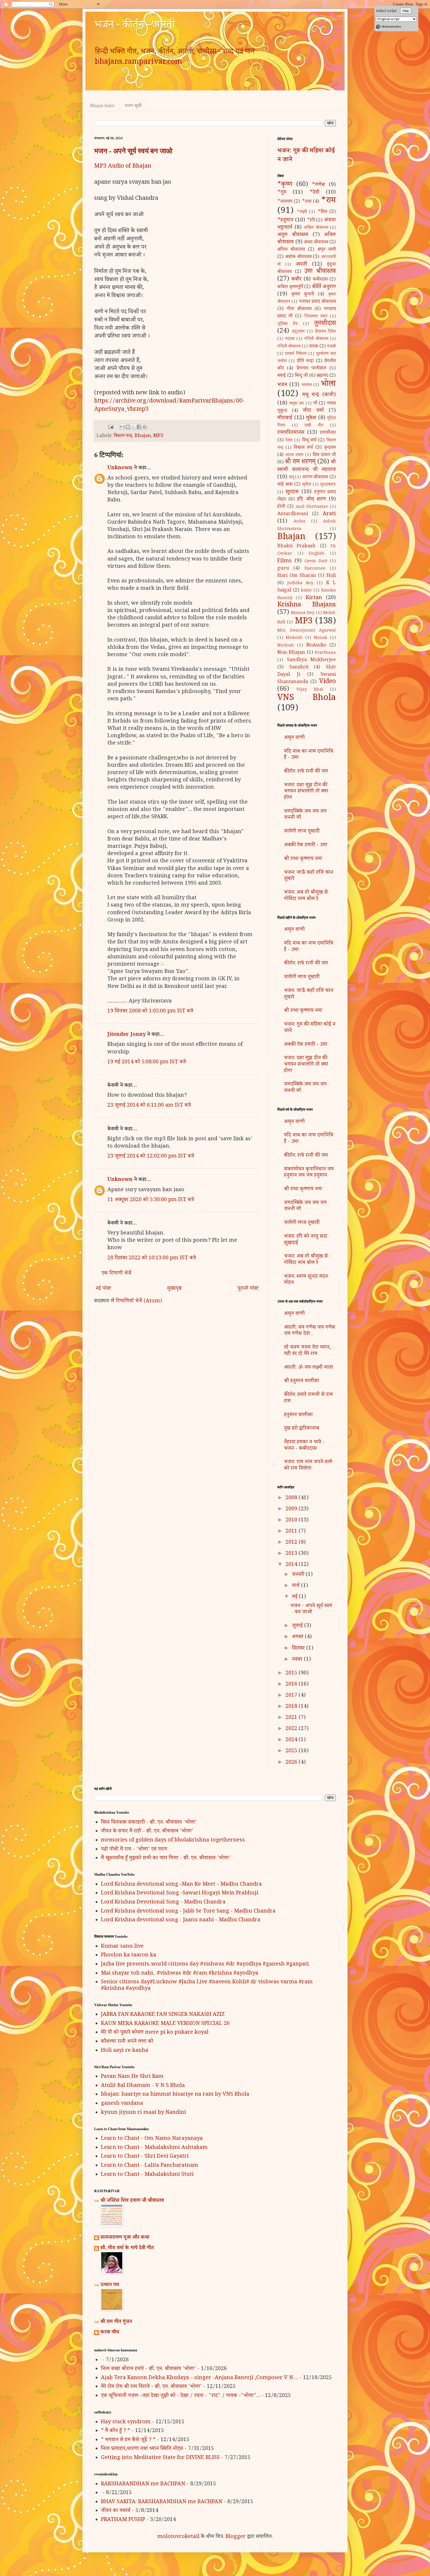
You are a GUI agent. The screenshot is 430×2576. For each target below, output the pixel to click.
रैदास (289, 441)
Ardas (299, 522)
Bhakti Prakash (296, 547)
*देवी (314, 193)
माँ (315, 404)
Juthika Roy (300, 584)
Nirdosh (286, 646)
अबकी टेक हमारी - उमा (306, 845)
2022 (292, 1729)
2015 (292, 1674)
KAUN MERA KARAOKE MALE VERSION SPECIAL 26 (165, 2024)
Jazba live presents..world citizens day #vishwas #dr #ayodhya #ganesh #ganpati (205, 1965)
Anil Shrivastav (312, 507)
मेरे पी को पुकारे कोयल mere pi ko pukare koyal (155, 2033)
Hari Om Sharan (297, 576)
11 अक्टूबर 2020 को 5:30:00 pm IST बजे (151, 1200)
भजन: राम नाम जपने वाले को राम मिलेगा (308, 1466)
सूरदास (292, 492)
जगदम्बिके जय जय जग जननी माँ (305, 815)
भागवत (307, 386)
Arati (329, 514)
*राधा (307, 202)
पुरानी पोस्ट (248, 1289)
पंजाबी (331, 347)
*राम (328, 201)
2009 (292, 1509)
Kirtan (314, 598)
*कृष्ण (285, 185)
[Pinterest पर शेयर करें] (145, 427)
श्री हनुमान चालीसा (302, 1381)
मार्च (296, 1586)
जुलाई (298, 1626)
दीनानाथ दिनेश (325, 332)
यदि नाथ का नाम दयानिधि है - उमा (309, 755)
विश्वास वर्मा (303, 448)
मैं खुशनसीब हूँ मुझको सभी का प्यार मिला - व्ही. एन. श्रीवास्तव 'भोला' (166, 1858)
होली (281, 507)
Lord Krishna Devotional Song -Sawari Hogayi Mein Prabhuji (180, 1894)
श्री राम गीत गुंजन (116, 2322)
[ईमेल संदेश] (110, 428)
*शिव (322, 212)
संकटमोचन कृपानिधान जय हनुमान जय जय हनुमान (309, 1173)
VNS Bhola (307, 699)
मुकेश (311, 418)
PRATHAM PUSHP (123, 2520)
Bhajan (143, 436)
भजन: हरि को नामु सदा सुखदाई (306, 1240)
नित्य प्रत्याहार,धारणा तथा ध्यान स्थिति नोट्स (142, 2449)
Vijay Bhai (310, 690)
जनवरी (299, 1575)
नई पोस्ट (103, 1289)
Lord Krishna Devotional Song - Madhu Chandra (163, 1903)
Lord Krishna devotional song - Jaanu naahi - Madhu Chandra (181, 1920)
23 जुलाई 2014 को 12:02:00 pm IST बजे (151, 1157)
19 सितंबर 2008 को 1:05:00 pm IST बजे (150, 1012)
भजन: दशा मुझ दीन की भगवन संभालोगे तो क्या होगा (306, 792)
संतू (291, 478)
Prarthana (325, 653)
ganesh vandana (122, 2104)
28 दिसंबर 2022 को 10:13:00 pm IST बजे (152, 1258)
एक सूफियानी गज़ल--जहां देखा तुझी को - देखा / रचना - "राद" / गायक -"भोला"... (180, 2396)
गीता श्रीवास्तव (299, 309)
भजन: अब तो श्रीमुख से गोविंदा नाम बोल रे (306, 896)
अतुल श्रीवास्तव (293, 235)
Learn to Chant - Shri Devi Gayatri (145, 2157)
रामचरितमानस (291, 433)
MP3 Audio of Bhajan (123, 167)
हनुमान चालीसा (298, 1415)
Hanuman (315, 569)
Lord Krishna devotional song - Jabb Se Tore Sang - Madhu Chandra (188, 1912)
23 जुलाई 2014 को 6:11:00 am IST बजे (149, 1106)
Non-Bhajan (291, 653)
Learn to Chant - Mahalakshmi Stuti (147, 2175)
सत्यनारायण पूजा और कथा (125, 2238)
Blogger (236, 2537)
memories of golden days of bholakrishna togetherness (173, 1841)
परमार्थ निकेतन (296, 354)
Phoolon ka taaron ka (129, 1956)
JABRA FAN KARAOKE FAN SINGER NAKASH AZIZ (163, 2015)
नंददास (290, 339)
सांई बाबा (285, 485)
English (317, 554)
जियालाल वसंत (316, 317)
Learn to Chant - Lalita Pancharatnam (150, 2166)
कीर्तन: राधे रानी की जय (306, 772)
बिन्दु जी (301, 376)
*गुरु (282, 193)
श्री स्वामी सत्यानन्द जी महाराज (307, 466)
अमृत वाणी (327, 250)
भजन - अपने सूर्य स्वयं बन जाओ (133, 151)
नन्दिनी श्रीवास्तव (316, 339)
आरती (301, 265)
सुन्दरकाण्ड (328, 485)
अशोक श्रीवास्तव (298, 257)
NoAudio (316, 646)
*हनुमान (285, 221)
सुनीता (307, 485)
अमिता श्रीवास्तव (291, 250)
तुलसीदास (325, 324)
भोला (328, 385)
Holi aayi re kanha (125, 2051)
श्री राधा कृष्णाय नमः (303, 859)
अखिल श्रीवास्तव (316, 228)
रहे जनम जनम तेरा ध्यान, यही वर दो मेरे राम (307, 1351)
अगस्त (298, 1637)
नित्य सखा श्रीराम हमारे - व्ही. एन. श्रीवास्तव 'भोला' (148, 2369)
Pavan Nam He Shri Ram (132, 2077)
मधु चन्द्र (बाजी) (319, 395)
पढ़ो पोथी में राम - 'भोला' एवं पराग (134, 1850)
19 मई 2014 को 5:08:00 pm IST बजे (147, 1062)
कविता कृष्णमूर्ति (290, 287)
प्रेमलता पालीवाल (311, 369)
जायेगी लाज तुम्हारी (302, 832)
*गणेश (318, 185)
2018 (292, 1707)
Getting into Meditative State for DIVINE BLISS (160, 2458)
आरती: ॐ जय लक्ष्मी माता (309, 1368)
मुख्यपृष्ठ (174, 1289)
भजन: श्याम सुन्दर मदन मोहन (306, 1280)
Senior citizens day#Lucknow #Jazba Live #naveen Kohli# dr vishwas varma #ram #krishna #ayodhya (207, 1986)
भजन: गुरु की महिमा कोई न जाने (306, 156)
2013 (292, 1554)
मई (295, 1597)
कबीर (296, 280)
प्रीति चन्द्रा (305, 361)
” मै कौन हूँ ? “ (116, 2431)
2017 (292, 1696)
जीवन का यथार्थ (116, 2511)
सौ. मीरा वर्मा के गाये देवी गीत (127, 2248)
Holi (331, 576)
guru (283, 569)
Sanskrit (299, 668)
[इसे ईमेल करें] (122, 427)
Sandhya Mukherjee (312, 660)
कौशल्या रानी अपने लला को (127, 2042)
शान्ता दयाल (294, 455)
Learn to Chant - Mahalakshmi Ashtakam (154, 2148)
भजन (282, 385)
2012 (292, 1543)
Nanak (321, 638)
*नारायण (285, 202)
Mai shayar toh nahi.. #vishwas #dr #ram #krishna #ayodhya (180, 1974)
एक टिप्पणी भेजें (116, 1274)
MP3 (158, 436)
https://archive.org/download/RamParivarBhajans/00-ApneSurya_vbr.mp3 (169, 406)
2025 (292, 1751)
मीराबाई (285, 418)
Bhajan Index (102, 105)
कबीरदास (320, 280)
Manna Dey (303, 613)
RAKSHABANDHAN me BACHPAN (143, 2484)
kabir (307, 591)
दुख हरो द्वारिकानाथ (302, 1429)
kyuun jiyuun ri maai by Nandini (143, 2113)
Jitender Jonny (127, 1035)
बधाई (282, 376)
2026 (292, 1763)
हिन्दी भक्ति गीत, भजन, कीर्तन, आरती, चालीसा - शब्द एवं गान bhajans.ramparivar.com (175, 58)
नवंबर (298, 1660)
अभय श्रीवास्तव (316, 243)
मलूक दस (296, 404)
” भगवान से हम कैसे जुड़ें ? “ (128, 2440)
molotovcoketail (178, 2537)
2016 (292, 1685)
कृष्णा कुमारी (303, 295)
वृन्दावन (330, 448)
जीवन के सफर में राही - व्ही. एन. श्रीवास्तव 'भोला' (147, 1832)
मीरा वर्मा (313, 411)
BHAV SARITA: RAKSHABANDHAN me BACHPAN (162, 2502)
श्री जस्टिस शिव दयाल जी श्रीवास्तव (132, 2201)
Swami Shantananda (307, 679)
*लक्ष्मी (302, 212)
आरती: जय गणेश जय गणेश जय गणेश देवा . (310, 1331)
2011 (292, 1532)
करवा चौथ (110, 2333)
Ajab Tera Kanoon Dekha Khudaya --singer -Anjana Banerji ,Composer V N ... (199, 2378)
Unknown (120, 468)
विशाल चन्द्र (123, 436)
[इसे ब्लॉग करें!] (128, 427)
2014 (292, 1565)
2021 (292, 1718)
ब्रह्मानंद (322, 376)
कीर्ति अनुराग (324, 287)
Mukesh (294, 638)
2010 (292, 1521)
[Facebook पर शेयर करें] (139, 427)
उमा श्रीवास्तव (320, 272)
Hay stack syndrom (126, 2422)
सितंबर (299, 1649)
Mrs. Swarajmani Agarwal (307, 631)
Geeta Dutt (316, 562)
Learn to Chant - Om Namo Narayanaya (152, 2139)
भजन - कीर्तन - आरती (135, 26)
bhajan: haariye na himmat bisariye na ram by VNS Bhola (175, 2095)
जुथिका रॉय (287, 324)
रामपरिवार (328, 433)
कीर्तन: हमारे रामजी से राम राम (308, 1398)
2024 (292, 1740)
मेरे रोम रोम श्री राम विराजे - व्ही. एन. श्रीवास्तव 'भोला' (151, 2387)
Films (284, 561)
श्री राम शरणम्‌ (300, 462)
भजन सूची (133, 105)
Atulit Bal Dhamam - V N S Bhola (143, 2086)
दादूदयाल (298, 332)
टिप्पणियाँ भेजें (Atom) (139, 1301)
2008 (292, 1498)
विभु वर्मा (309, 441)
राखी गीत (314, 426)
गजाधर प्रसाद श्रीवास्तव (318, 302)
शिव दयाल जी (324, 455)
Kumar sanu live (122, 1947)
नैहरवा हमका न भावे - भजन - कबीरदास (304, 1446)
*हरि (311, 221)
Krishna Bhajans (307, 606)
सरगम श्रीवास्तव (315, 478)
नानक (314, 347)
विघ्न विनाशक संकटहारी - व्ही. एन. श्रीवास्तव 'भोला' (149, 1823)
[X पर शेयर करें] (133, 427)
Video (327, 682)
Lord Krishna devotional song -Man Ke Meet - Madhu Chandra (181, 1885)
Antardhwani (293, 514)
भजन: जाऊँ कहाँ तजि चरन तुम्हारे (309, 876)
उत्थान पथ (110, 2285)
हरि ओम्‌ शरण (312, 500)
